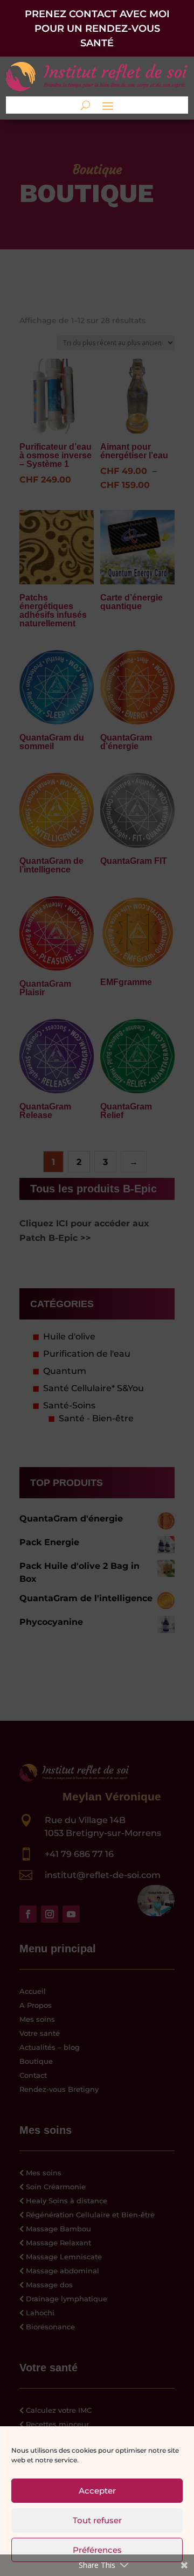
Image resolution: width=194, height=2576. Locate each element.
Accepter (97, 2491)
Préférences (97, 2550)
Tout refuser (97, 2520)
